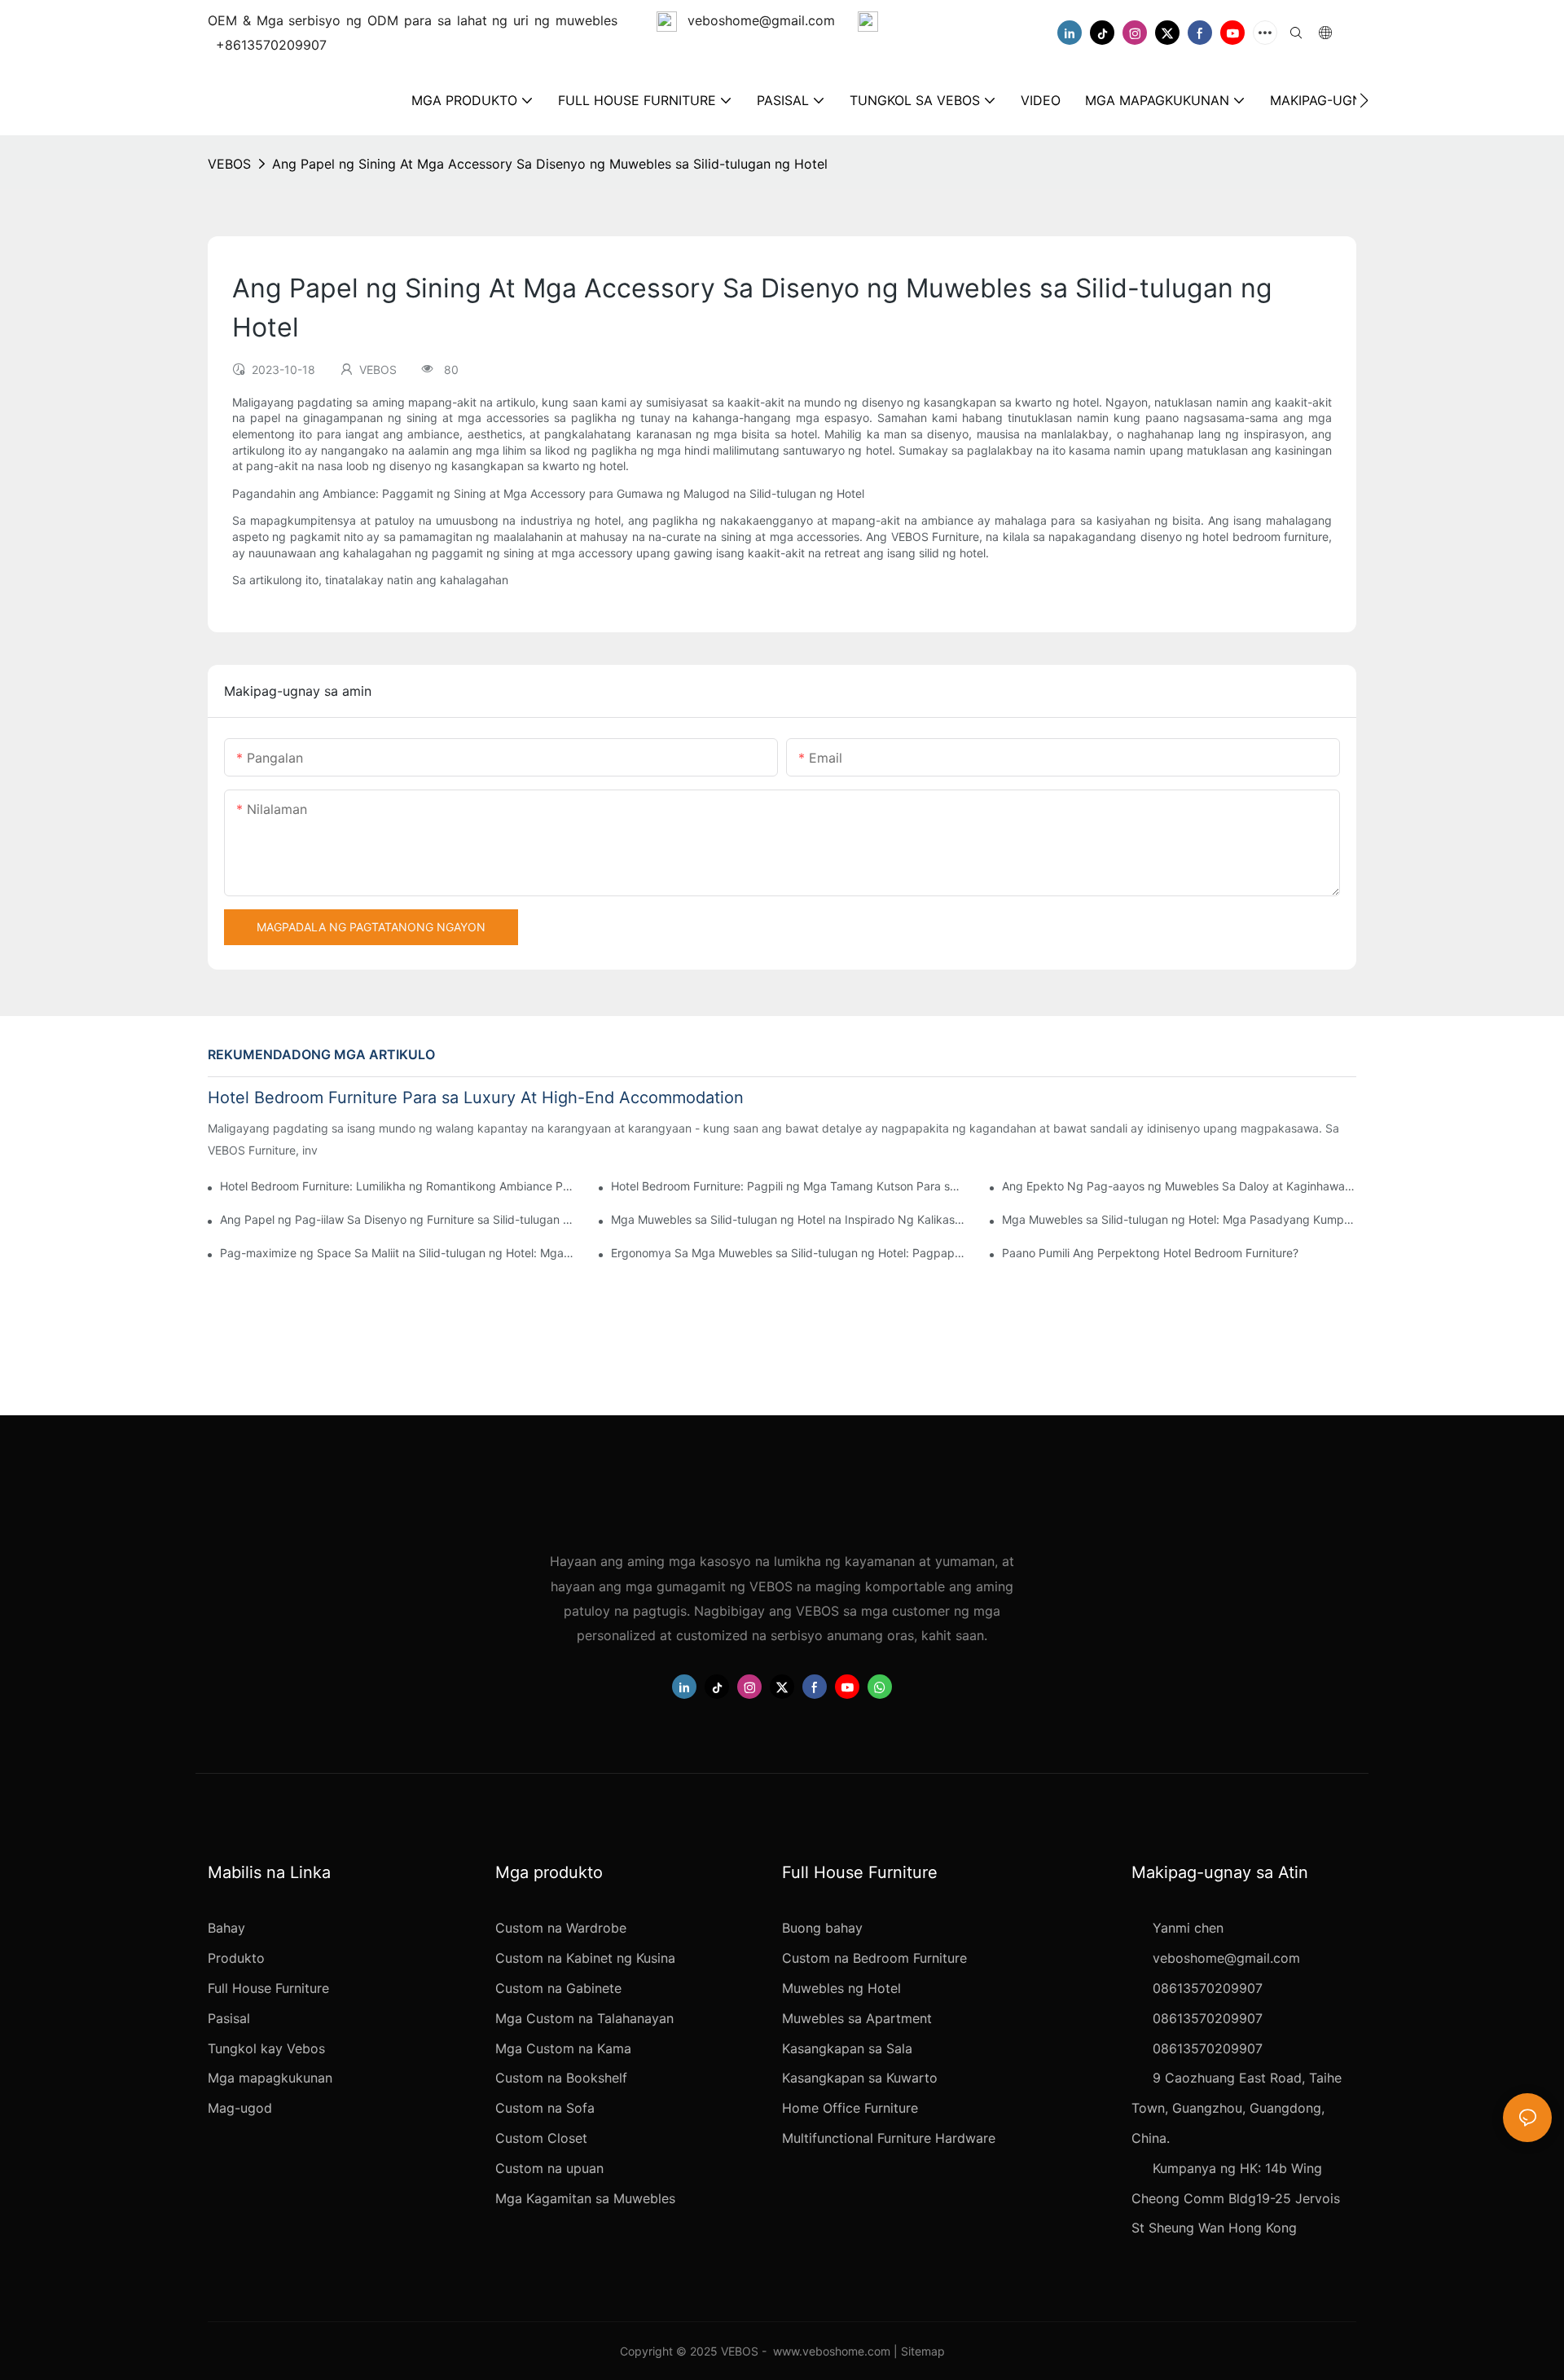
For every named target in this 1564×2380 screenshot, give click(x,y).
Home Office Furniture (850, 2108)
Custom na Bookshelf (561, 2078)
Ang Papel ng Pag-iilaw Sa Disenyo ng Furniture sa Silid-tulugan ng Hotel (397, 1219)
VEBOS (229, 164)
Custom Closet (541, 2138)
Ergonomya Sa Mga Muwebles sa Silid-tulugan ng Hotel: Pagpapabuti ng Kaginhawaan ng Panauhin (788, 1253)
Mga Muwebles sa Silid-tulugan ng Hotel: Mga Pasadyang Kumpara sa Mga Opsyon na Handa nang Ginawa (1179, 1219)
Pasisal (229, 2018)
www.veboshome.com (832, 2351)
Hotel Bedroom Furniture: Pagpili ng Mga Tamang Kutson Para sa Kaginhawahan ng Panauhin (788, 1186)
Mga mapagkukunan (270, 2078)
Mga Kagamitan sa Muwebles (585, 2198)
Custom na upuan (549, 2168)
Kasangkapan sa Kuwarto (860, 2078)
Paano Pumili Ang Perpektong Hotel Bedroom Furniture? (1150, 1253)
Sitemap (923, 2351)
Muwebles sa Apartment (857, 2018)
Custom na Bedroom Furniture (874, 1958)
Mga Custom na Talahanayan (584, 2018)
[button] (1364, 100)
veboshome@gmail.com (761, 20)
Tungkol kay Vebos (266, 2048)
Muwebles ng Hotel (841, 1988)
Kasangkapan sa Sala (847, 2048)
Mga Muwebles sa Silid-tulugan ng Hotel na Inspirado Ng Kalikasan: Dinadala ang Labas (788, 1219)
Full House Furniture (268, 1988)
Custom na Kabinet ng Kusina (585, 1958)
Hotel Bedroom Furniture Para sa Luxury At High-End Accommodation (476, 1098)
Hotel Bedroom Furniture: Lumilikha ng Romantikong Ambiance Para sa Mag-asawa (397, 1186)
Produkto (236, 1958)
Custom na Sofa (545, 2108)
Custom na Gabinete (558, 1988)
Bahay (226, 1928)
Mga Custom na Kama (563, 2048)
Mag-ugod (240, 2108)
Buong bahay (822, 1928)
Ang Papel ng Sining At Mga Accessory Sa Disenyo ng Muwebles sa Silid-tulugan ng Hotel (550, 164)
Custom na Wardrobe (561, 1928)
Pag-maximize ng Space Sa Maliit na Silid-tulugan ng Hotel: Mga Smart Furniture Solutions (397, 1253)
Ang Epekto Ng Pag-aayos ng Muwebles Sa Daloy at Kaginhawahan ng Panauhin (1179, 1186)
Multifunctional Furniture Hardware (889, 2138)
